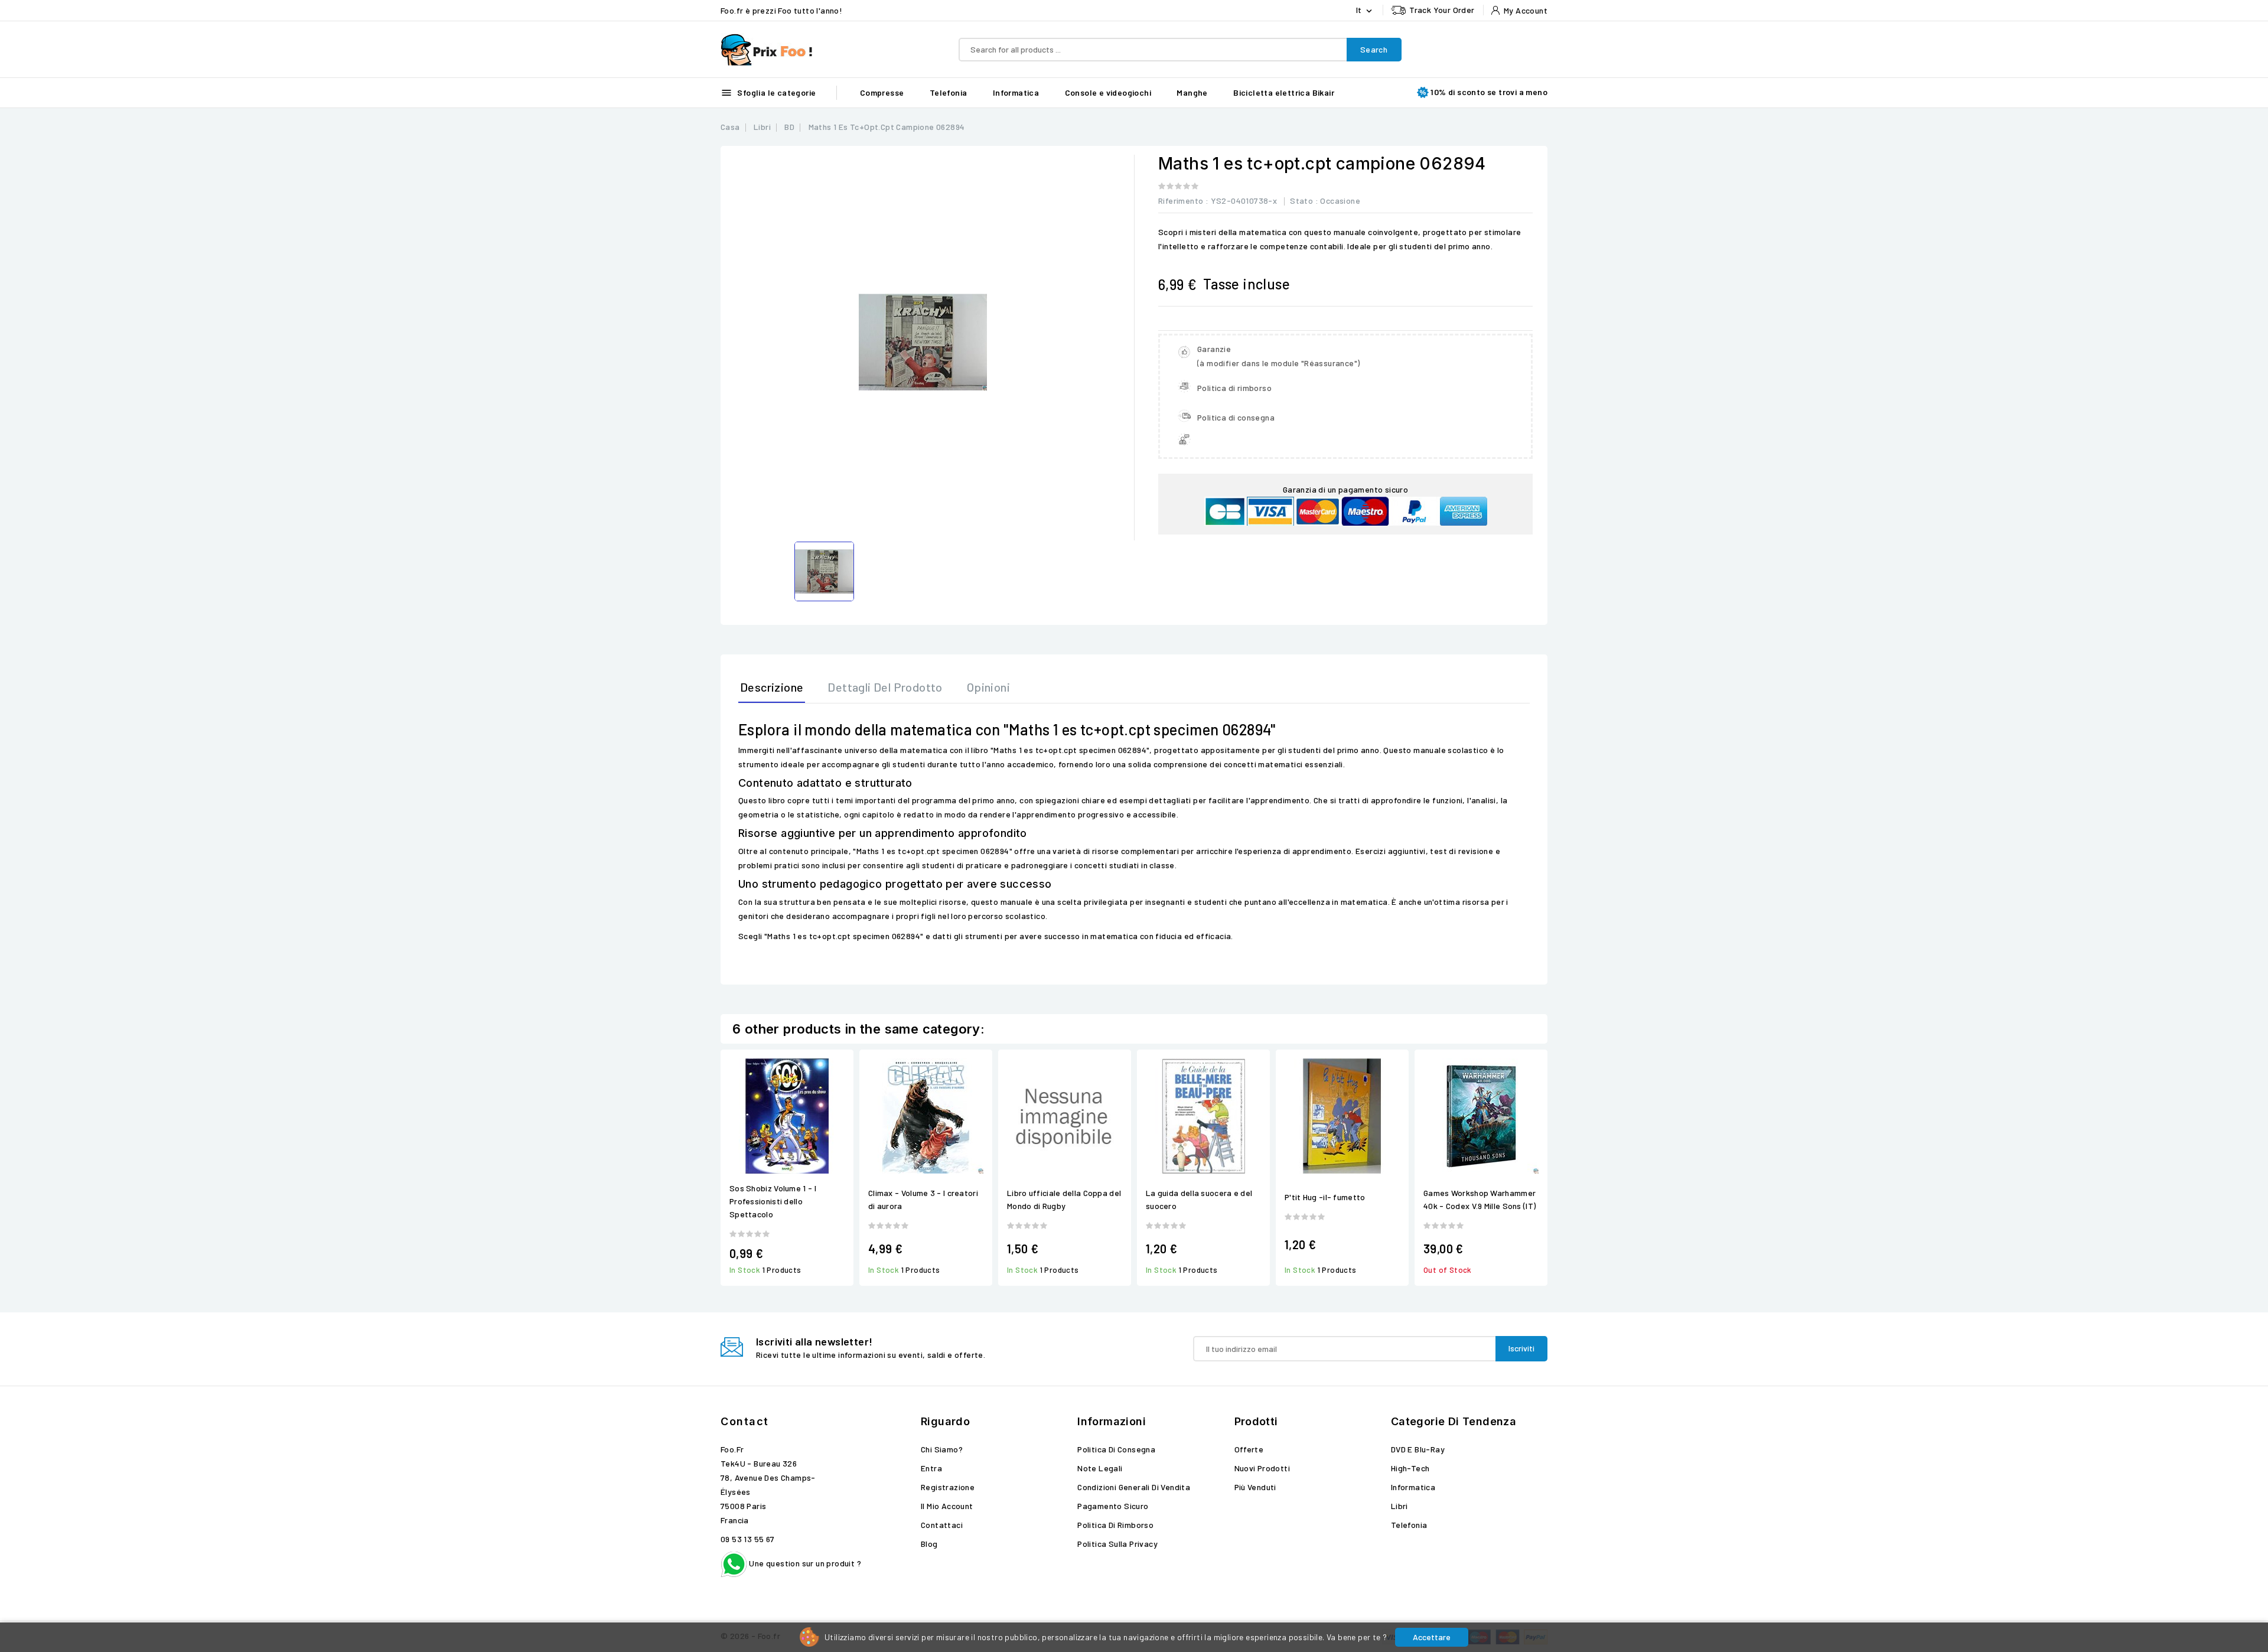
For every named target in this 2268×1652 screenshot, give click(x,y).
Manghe (1192, 92)
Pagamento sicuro (1113, 1506)
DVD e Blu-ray (1418, 1449)
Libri (1399, 1506)
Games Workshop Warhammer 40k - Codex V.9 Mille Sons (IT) (1480, 1199)
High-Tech (1410, 1468)
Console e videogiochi (1108, 92)
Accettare (1432, 1637)
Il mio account (947, 1506)
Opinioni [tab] (988, 687)
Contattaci (942, 1525)
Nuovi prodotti (1262, 1468)
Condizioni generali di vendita (1134, 1487)
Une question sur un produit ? (804, 1563)
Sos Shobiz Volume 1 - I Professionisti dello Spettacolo (773, 1201)
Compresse (882, 92)
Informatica (1016, 92)
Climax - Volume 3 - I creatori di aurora (923, 1199)
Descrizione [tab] (772, 687)
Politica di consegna (1116, 1449)
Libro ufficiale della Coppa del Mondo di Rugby (1064, 1199)
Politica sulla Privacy (1117, 1544)
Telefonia (949, 92)
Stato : (1304, 201)
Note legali (1100, 1468)
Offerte (1249, 1449)
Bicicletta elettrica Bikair (1284, 92)
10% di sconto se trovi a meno (1489, 92)
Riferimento (1181, 201)
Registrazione (948, 1487)
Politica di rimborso (1115, 1525)
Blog (929, 1544)
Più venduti (1255, 1487)
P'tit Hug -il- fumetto (1325, 1197)
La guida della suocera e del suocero (1199, 1199)
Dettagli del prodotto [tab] (885, 687)
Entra (931, 1468)
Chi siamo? (942, 1449)
